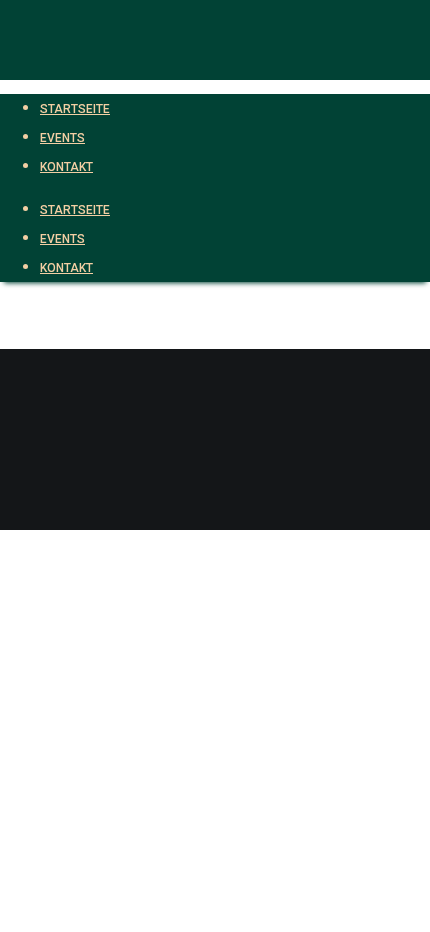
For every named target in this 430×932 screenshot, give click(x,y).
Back (16, 515)
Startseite (75, 210)
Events (62, 239)
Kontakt (66, 268)
